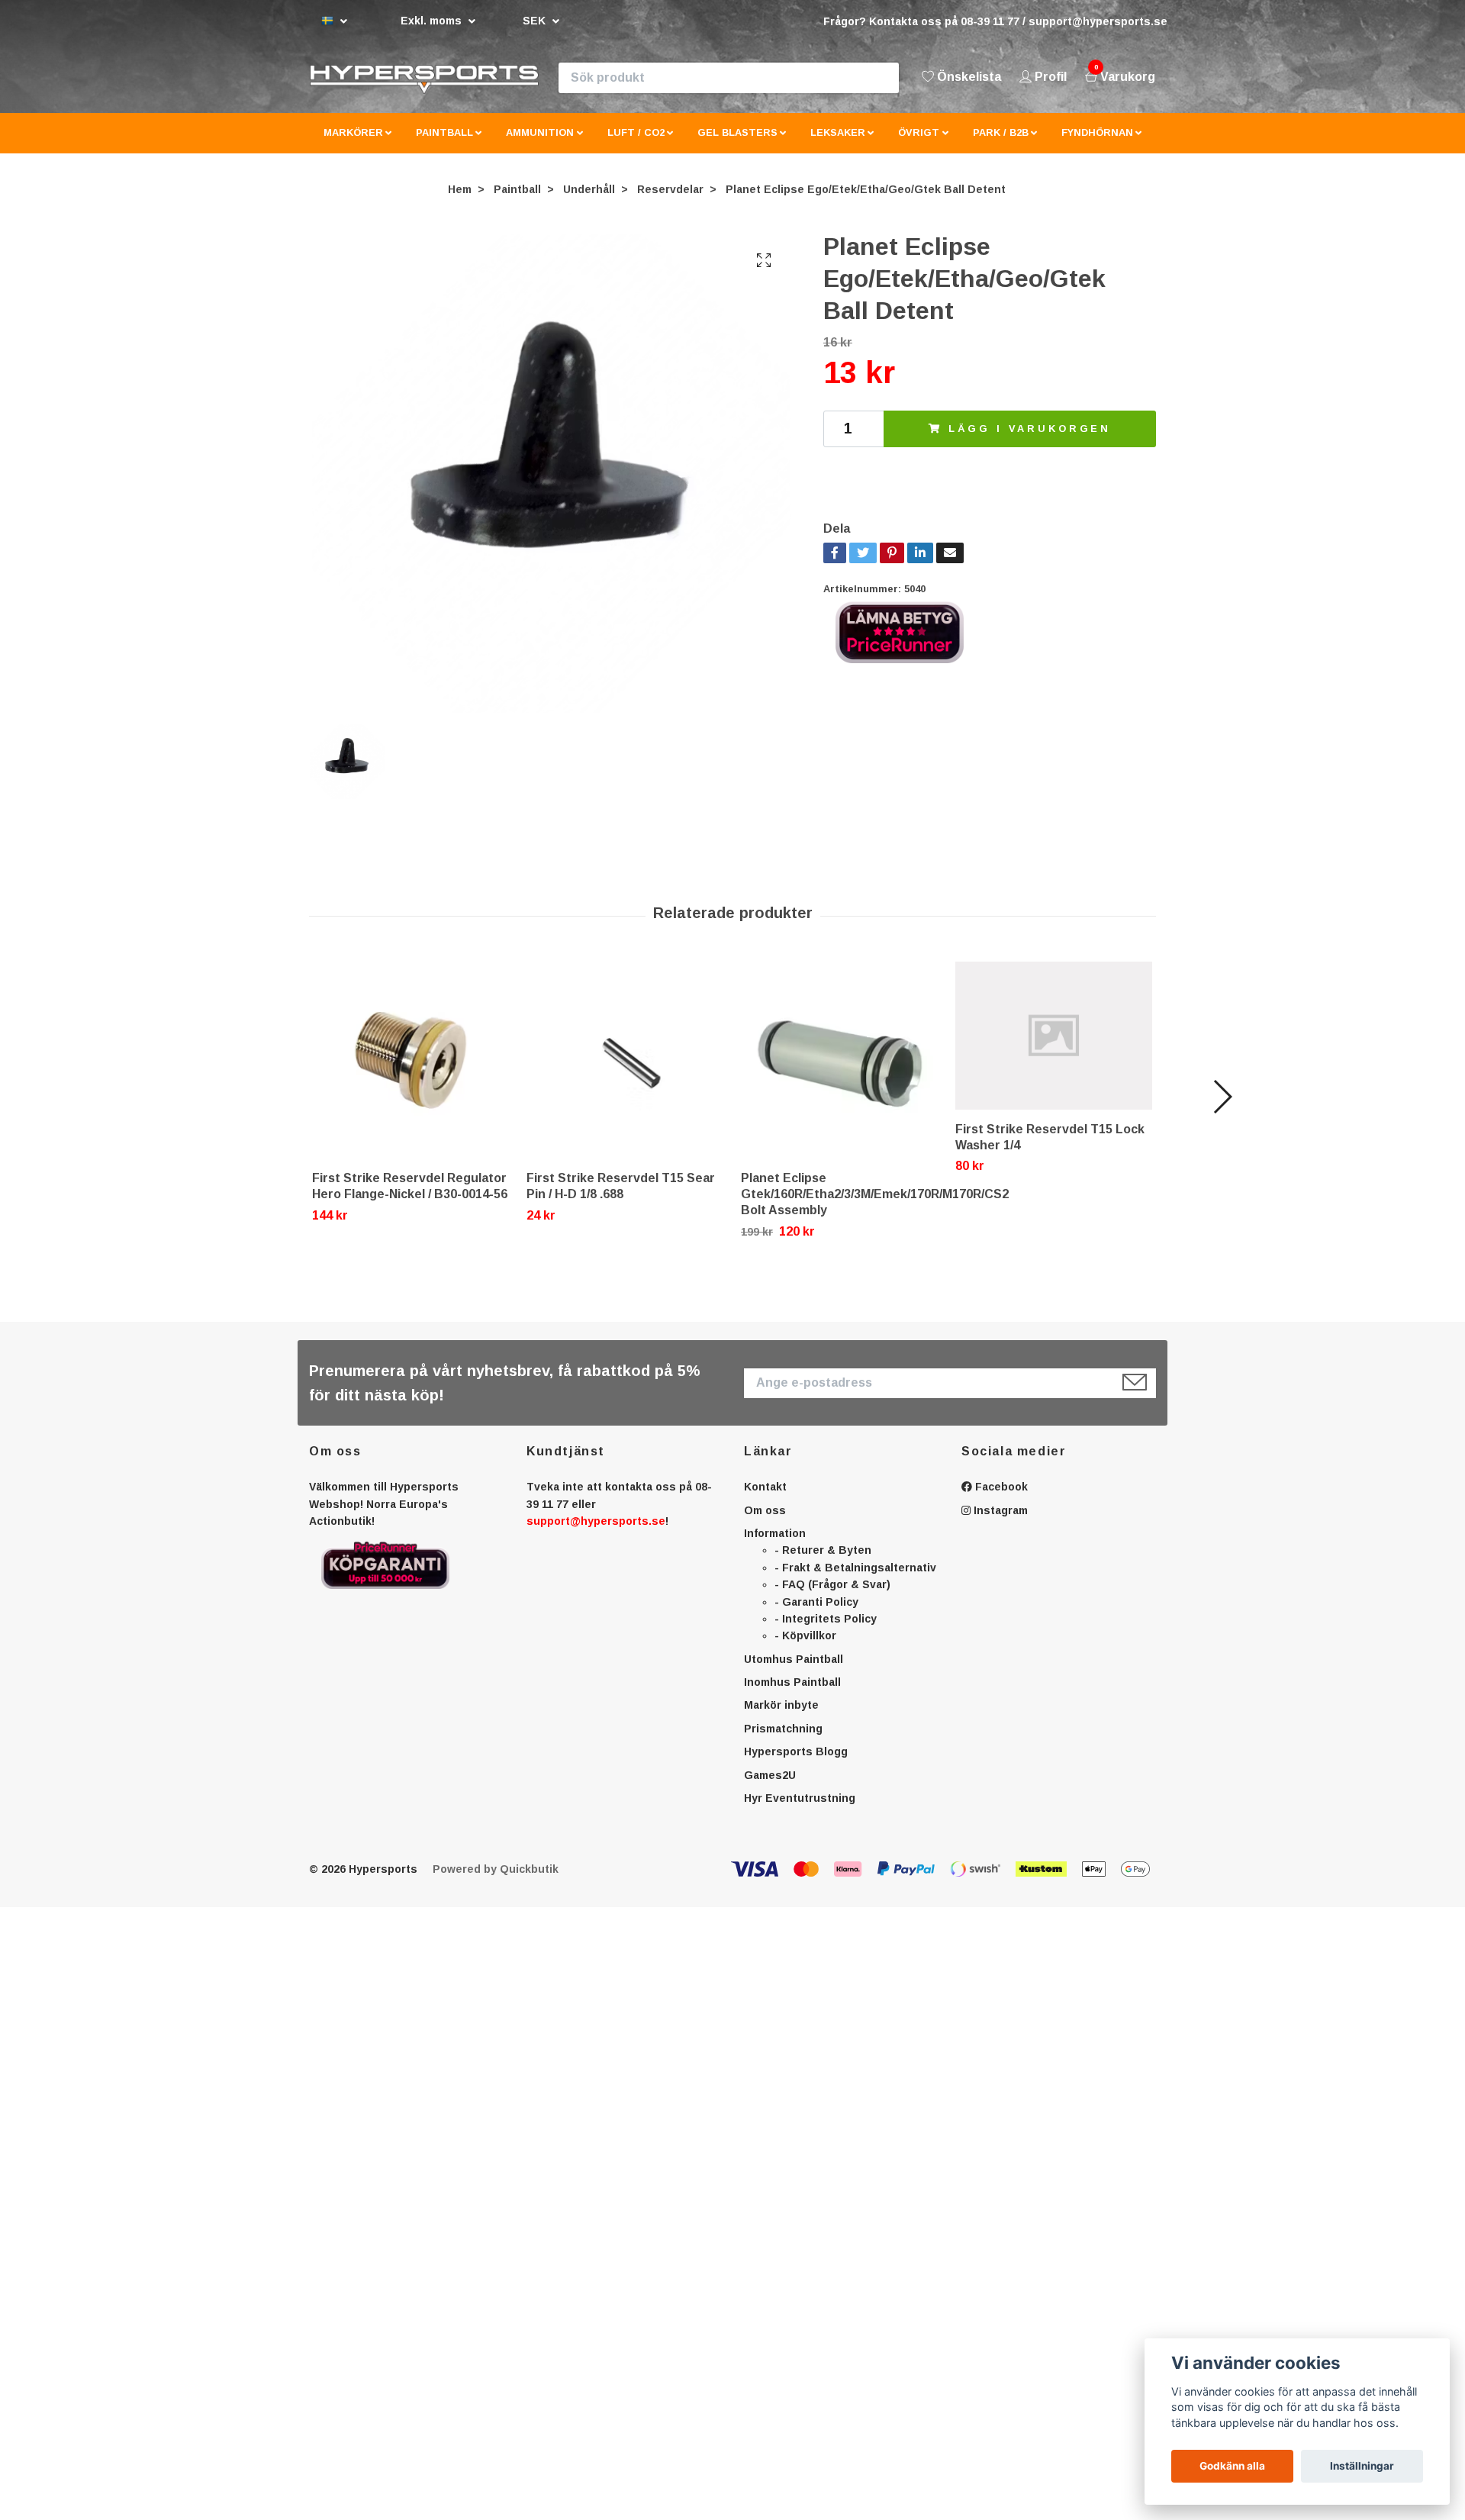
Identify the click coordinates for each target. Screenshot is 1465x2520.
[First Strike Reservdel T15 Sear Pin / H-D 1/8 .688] (625, 1073)
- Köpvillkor (805, 1648)
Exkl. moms (433, 21)
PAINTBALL (444, 145)
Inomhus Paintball (792, 1695)
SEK (536, 21)
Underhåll (589, 201)
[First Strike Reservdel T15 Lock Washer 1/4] (1054, 1049)
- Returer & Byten (823, 1563)
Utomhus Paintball (794, 1671)
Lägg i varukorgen (1030, 441)
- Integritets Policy (826, 1631)
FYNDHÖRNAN (1097, 145)
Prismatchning (783, 1741)
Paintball (517, 201)
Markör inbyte (781, 1718)
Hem (460, 201)
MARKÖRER (353, 145)
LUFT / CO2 (636, 145)
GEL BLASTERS (737, 145)
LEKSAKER (838, 145)
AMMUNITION (540, 145)
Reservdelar (670, 201)
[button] (1222, 1110)
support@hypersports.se (596, 1533)
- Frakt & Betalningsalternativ (855, 1580)
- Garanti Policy (816, 1614)
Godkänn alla (1232, 2466)
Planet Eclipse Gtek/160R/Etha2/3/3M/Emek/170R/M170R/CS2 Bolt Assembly (875, 1207)
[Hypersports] (489, 84)
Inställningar (1362, 2466)
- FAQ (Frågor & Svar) (832, 1597)
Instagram (999, 1523)
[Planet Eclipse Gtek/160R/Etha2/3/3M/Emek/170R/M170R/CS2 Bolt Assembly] (839, 1073)
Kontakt (765, 1500)
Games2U (770, 1787)
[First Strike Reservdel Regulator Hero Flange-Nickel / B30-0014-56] (411, 1073)
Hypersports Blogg (796, 1764)
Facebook (1000, 1500)
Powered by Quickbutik (496, 1882)
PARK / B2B (1001, 145)
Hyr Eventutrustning (800, 1810)
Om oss (765, 1523)
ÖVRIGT (919, 145)
